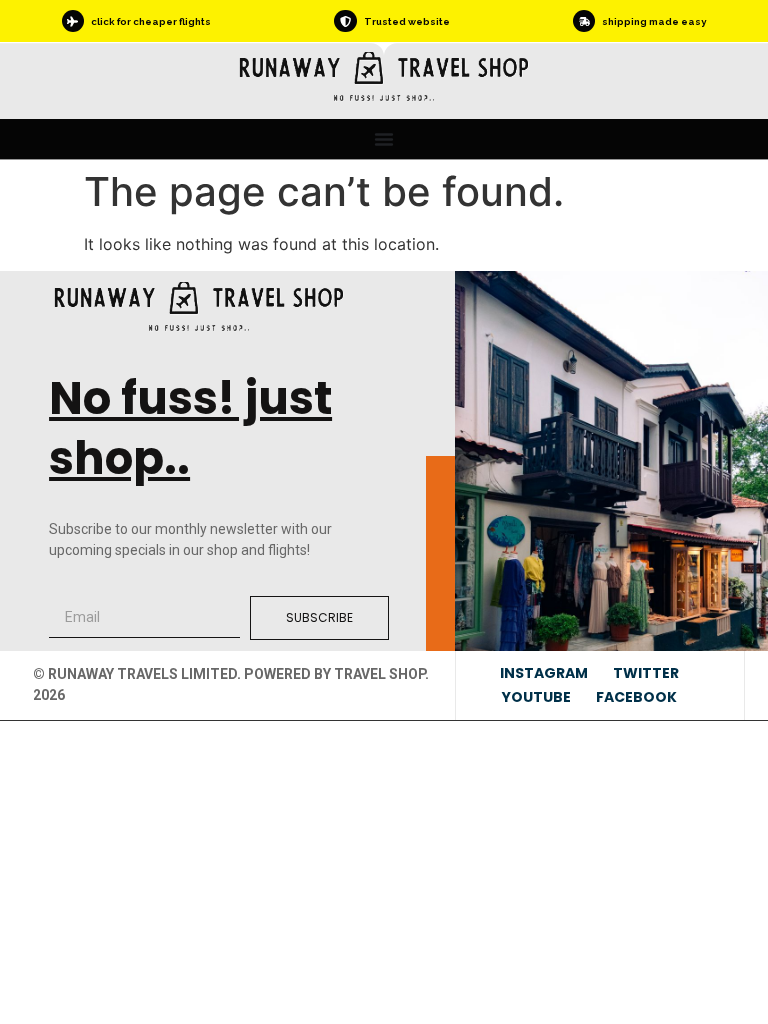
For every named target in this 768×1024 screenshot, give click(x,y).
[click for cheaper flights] (73, 21)
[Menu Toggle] (384, 139)
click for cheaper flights (151, 21)
